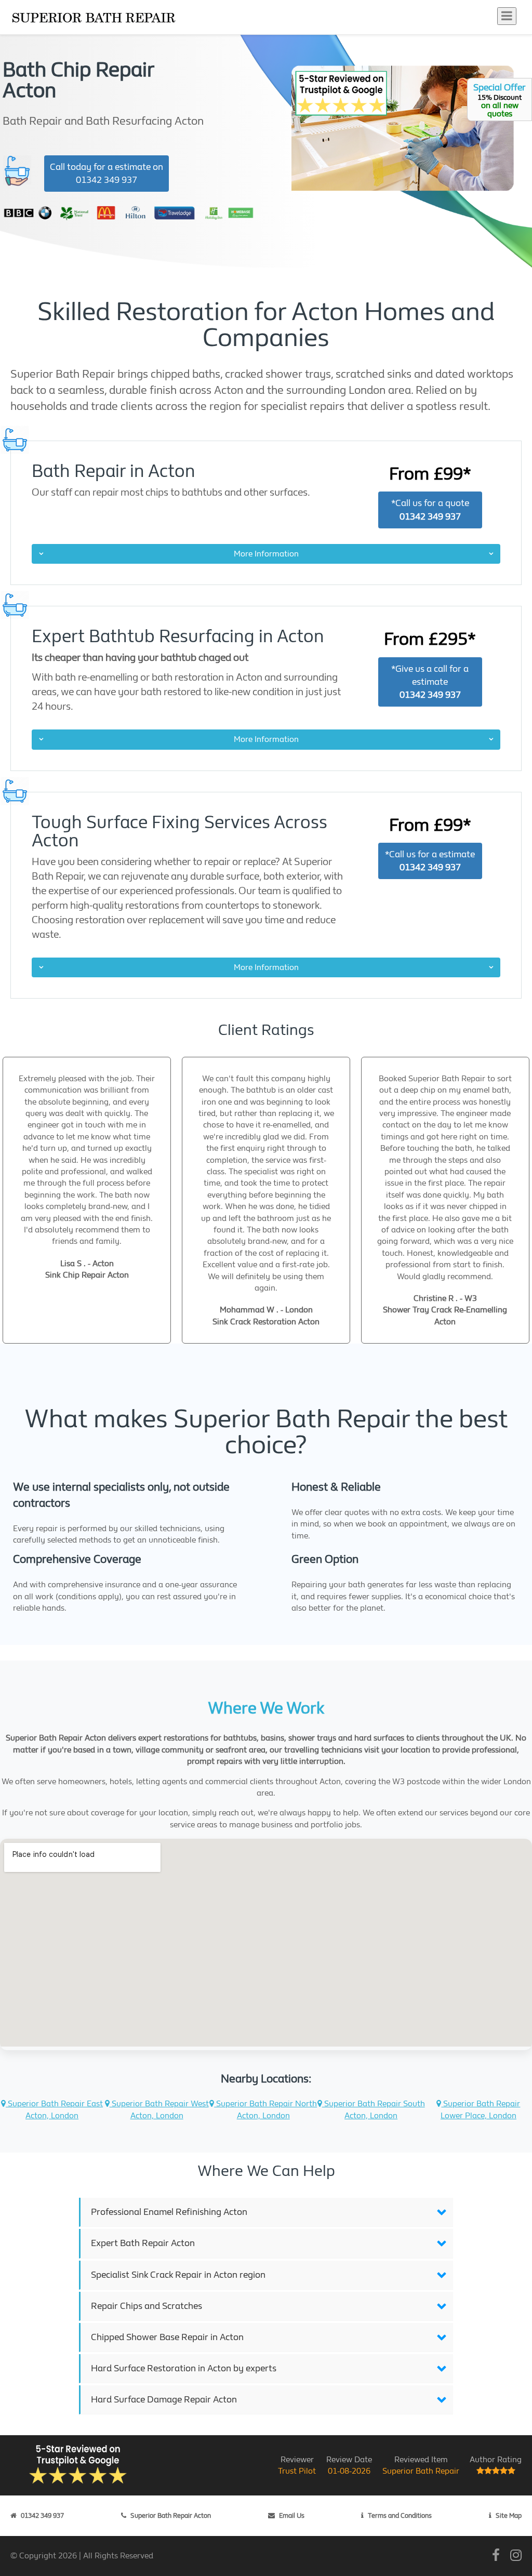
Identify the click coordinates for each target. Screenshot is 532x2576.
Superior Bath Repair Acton (171, 2515)
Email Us (292, 2515)
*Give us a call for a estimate (430, 682)
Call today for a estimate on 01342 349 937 (107, 174)
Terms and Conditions (400, 2515)
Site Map (509, 2515)
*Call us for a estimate (430, 861)
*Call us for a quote (430, 510)
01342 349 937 (42, 2515)
